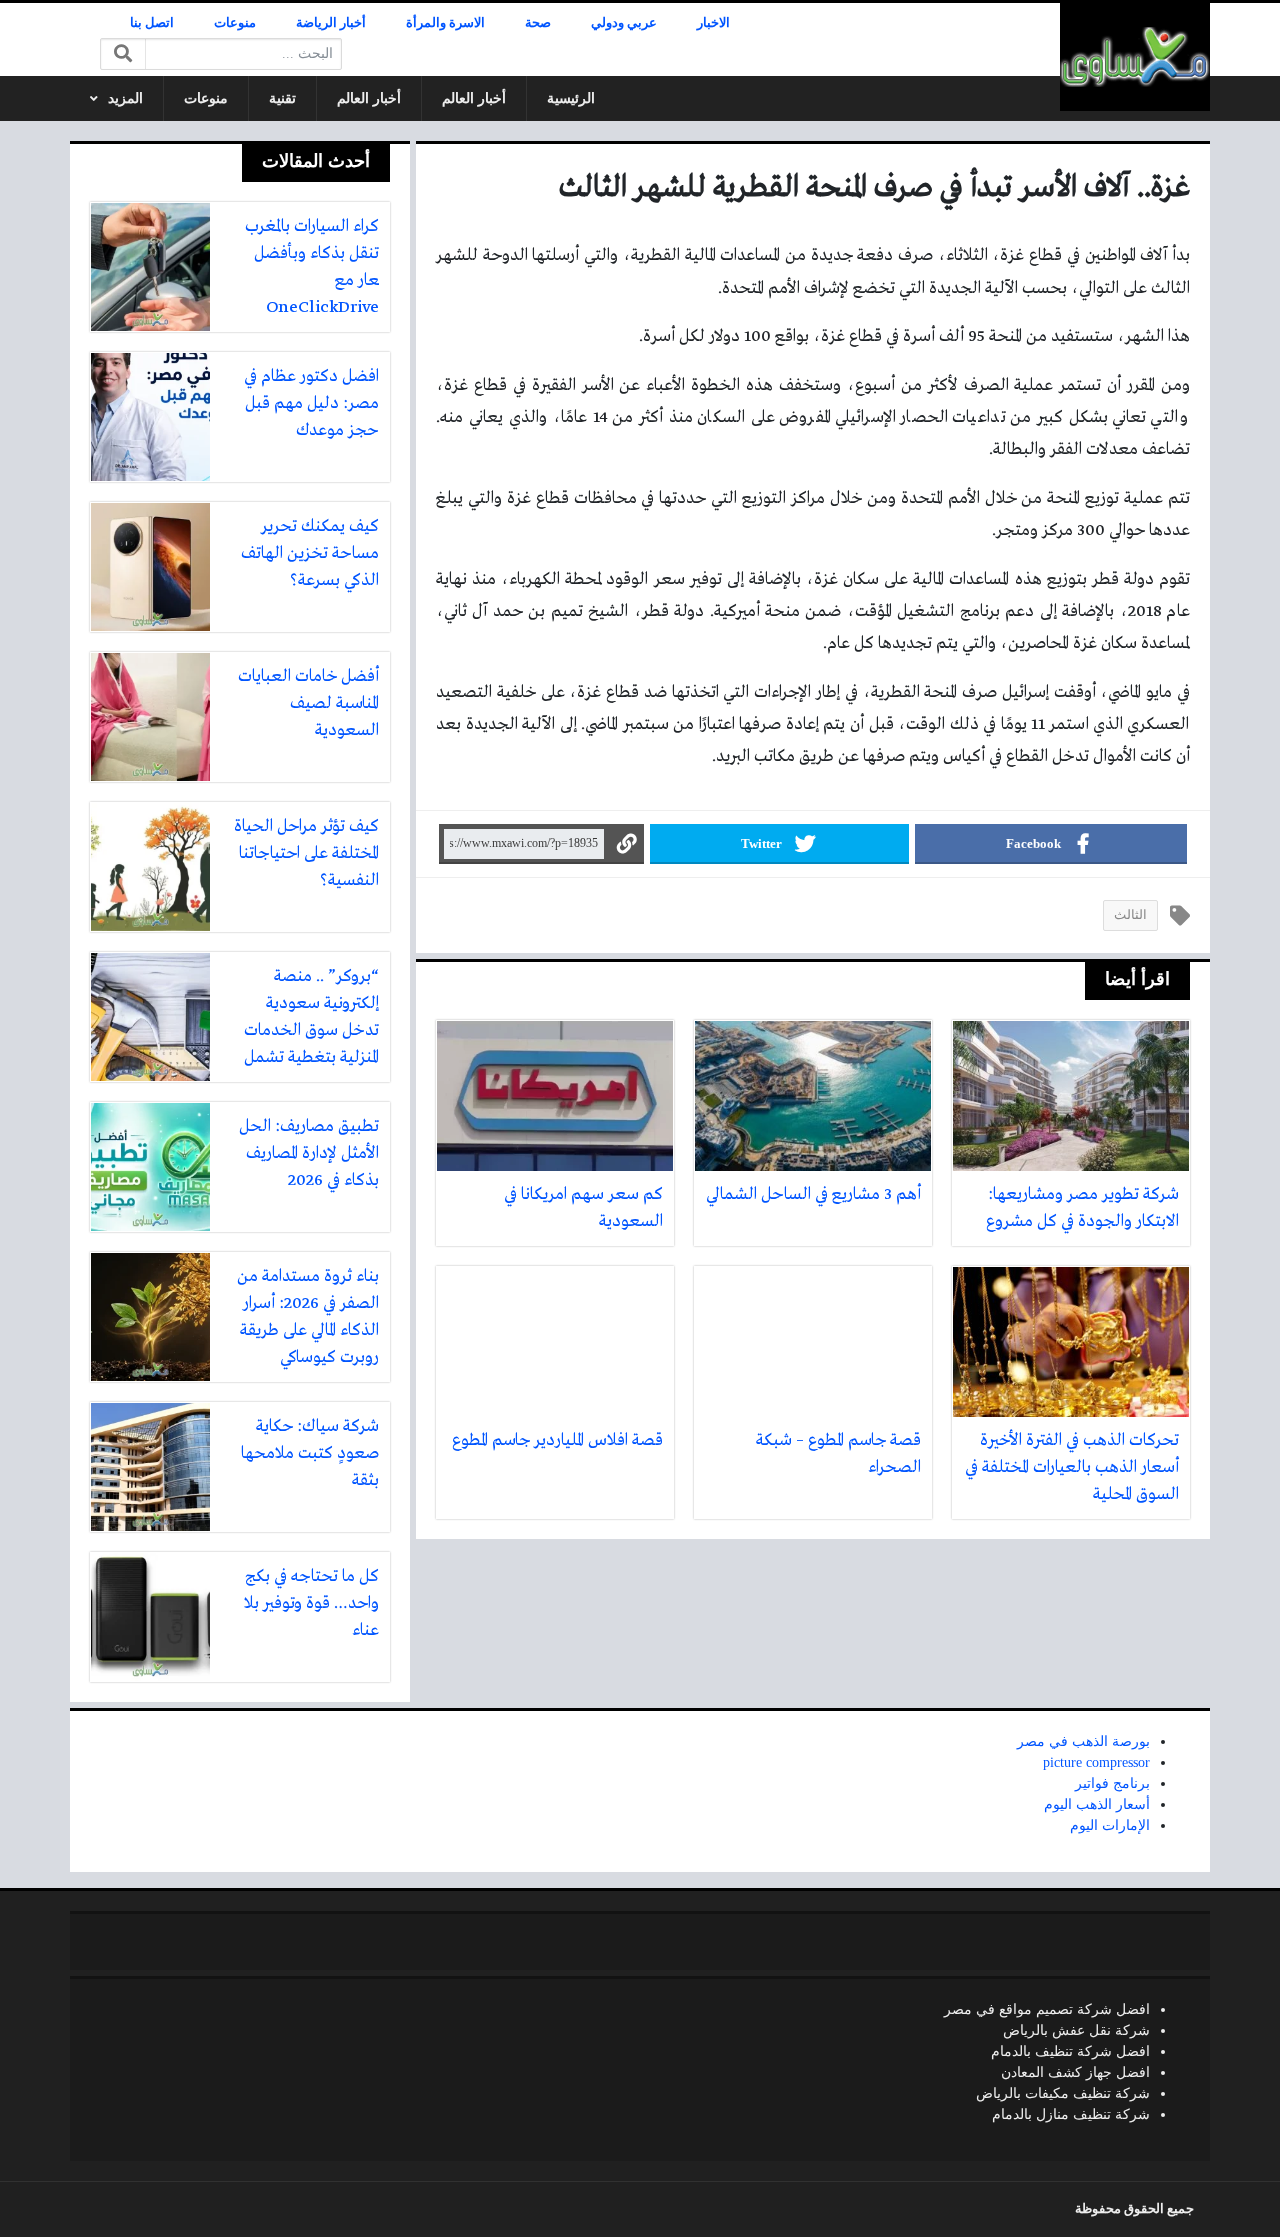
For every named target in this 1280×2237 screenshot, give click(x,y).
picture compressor (1096, 1762)
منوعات (235, 23)
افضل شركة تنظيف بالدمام (1070, 2051)
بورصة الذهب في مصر (1083, 1741)
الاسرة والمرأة (445, 23)
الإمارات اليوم (1110, 1825)
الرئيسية (571, 98)
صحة (538, 23)
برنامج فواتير (1112, 1783)
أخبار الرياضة (331, 23)
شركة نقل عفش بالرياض (1076, 2030)
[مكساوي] (1135, 57)
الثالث (1130, 915)
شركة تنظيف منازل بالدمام (1071, 2114)
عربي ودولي (624, 23)
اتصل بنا (152, 23)
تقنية (282, 98)
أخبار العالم (474, 98)
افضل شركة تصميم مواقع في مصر (1047, 2009)
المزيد (125, 98)
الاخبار (713, 23)
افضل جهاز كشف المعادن (1075, 2072)
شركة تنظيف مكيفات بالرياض (1063, 2093)
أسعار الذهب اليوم (1097, 1804)
